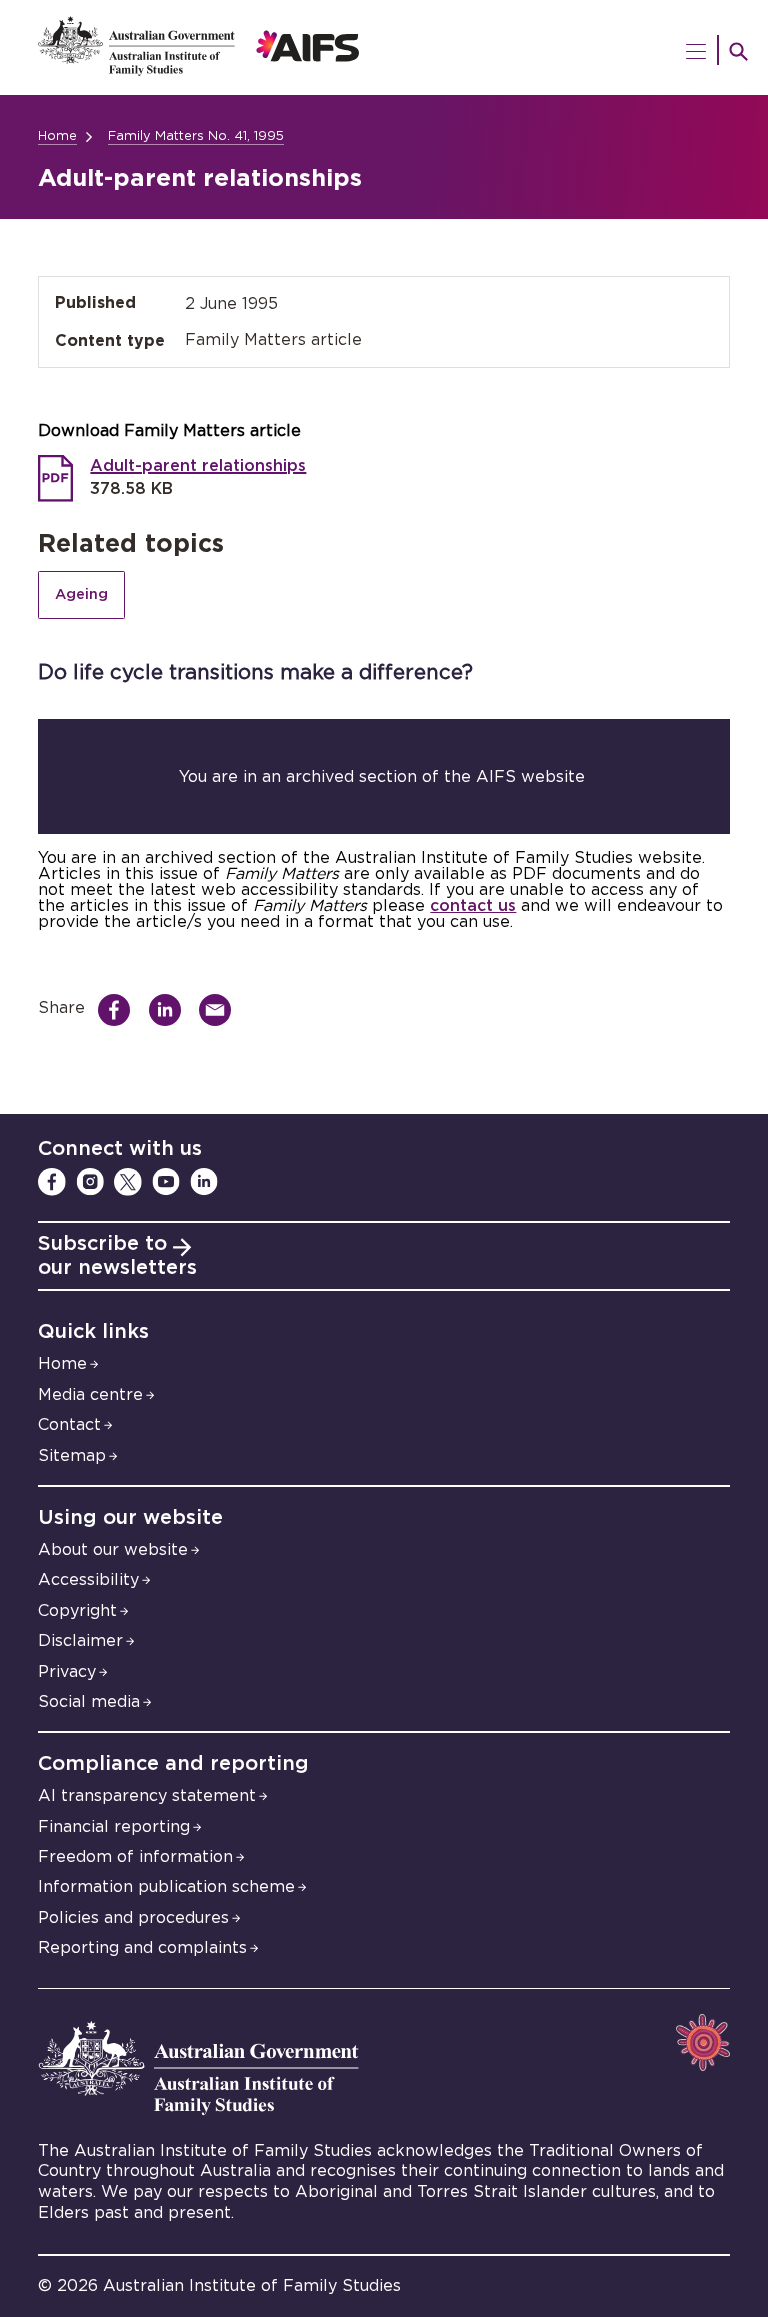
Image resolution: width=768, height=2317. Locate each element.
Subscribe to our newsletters (117, 1256)
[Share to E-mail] (220, 1010)
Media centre (90, 1395)
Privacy (67, 1672)
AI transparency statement (147, 1796)
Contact (69, 1425)
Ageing (81, 594)
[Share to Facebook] (119, 1010)
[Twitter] (128, 1182)
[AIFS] (383, 47)
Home (57, 136)
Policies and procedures (133, 1918)
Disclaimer (80, 1641)
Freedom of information (135, 1857)
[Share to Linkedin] (170, 1010)
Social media (89, 1702)
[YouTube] (166, 1182)
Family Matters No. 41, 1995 (196, 136)
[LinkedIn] (204, 1182)
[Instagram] (90, 1182)
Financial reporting (114, 1827)
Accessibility (88, 1580)
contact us (473, 906)
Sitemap (72, 1456)
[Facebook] (52, 1182)
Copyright (77, 1611)
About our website (113, 1550)
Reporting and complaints (142, 1948)
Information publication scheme (166, 1887)
